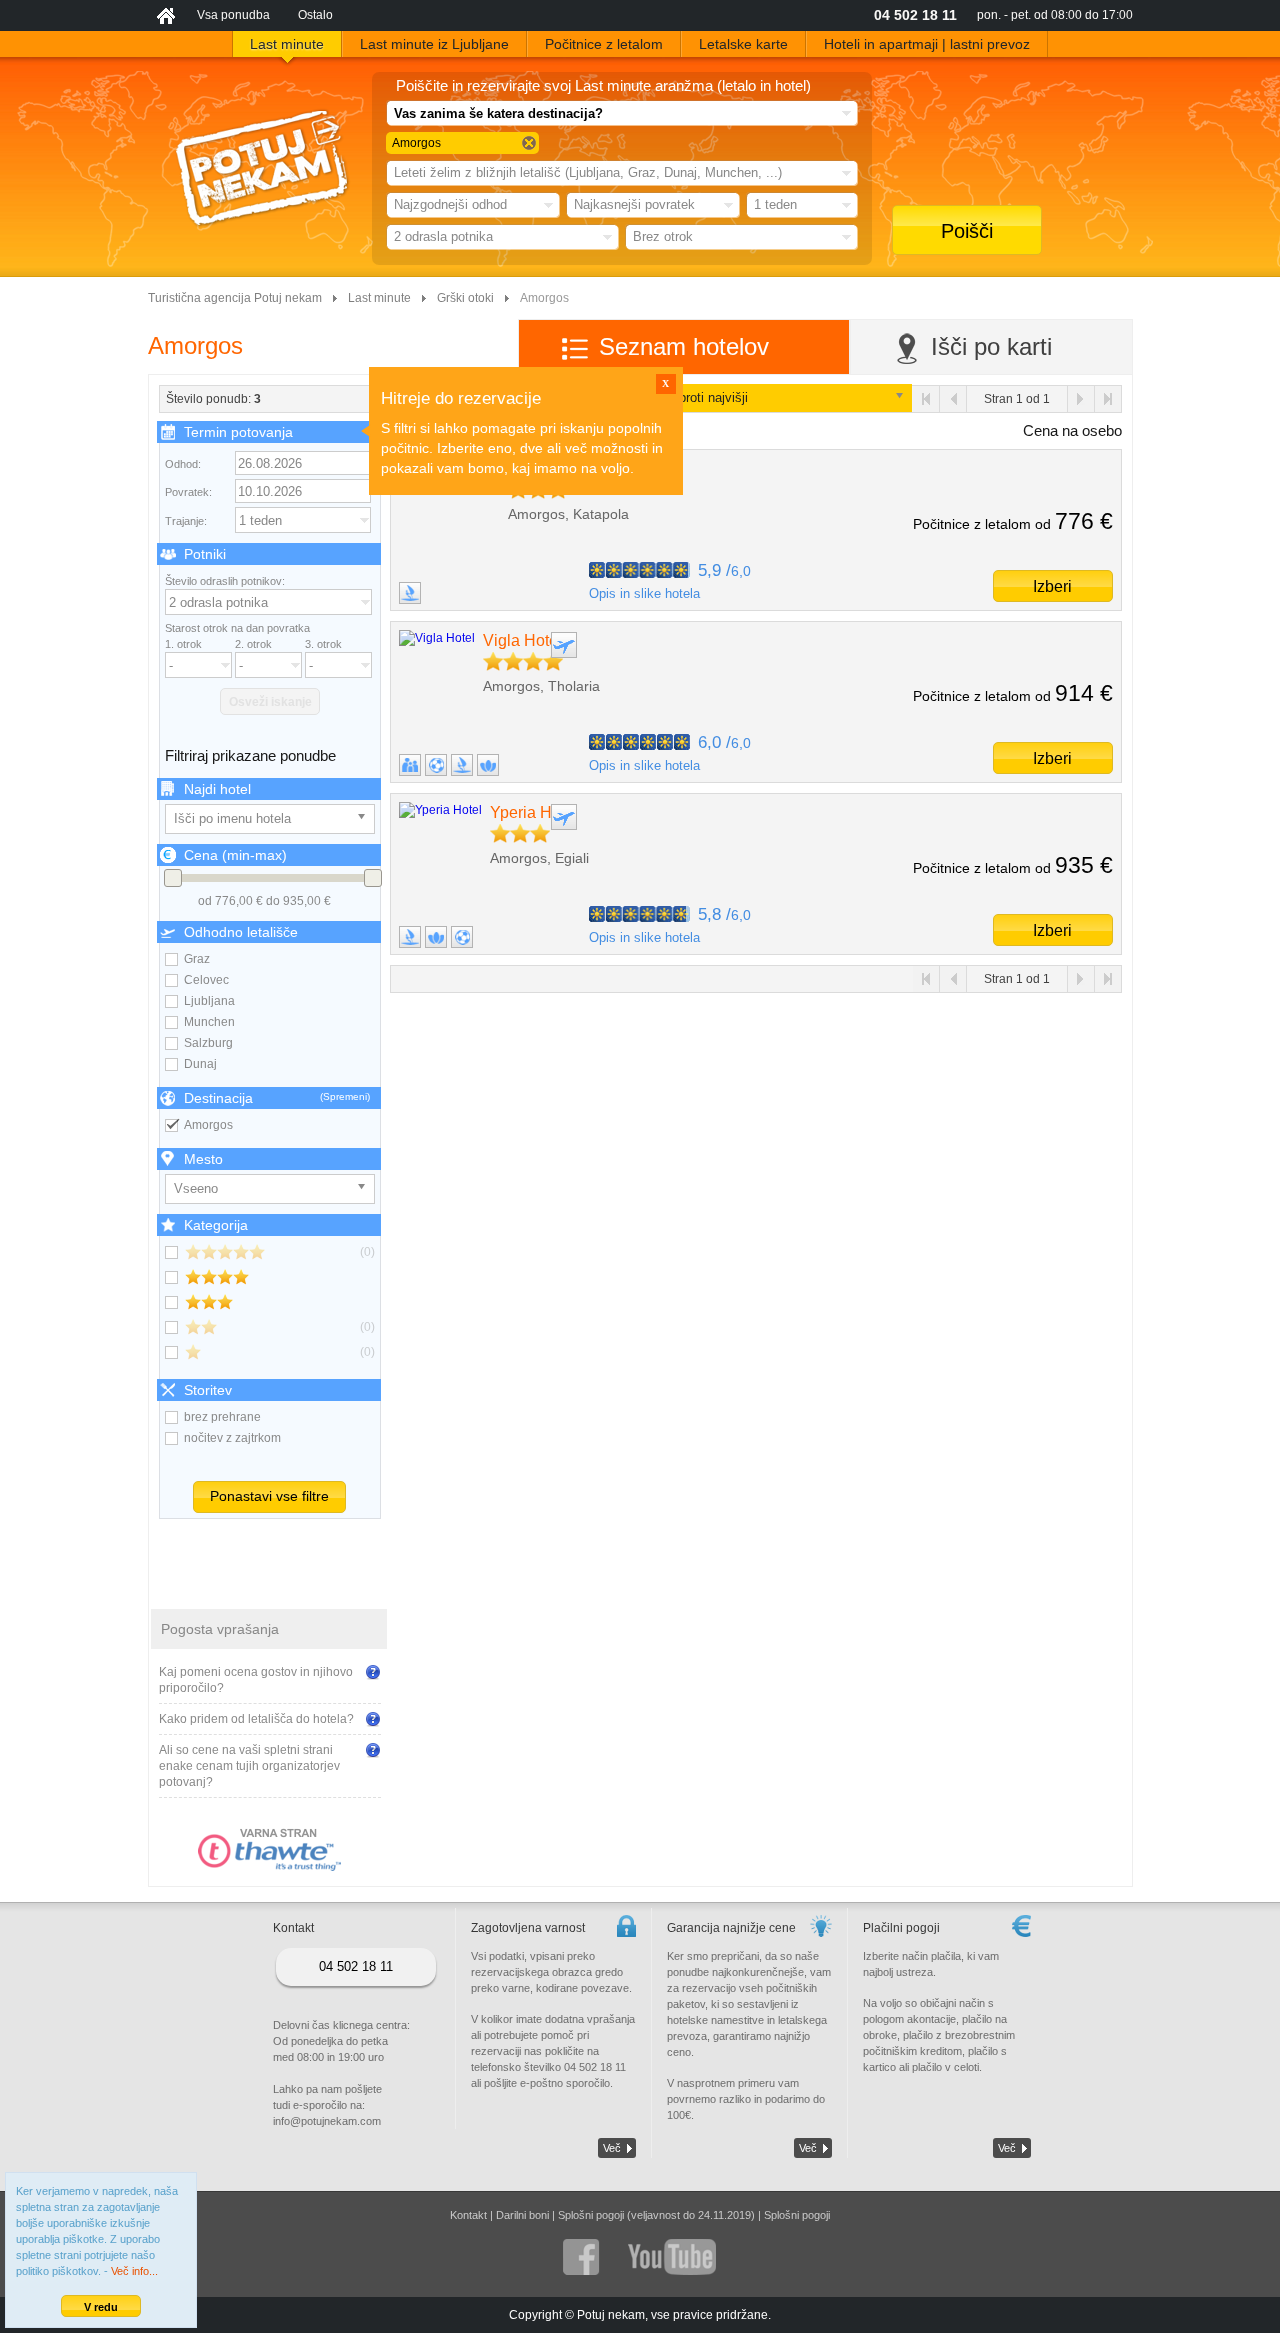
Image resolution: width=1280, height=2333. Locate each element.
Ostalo (315, 15)
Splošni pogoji (797, 2215)
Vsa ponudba (233, 15)
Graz (197, 959)
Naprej (1080, 399)
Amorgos (208, 1125)
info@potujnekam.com (327, 2121)
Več (612, 2148)
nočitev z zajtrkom (232, 1438)
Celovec (206, 980)
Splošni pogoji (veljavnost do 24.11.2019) (656, 2215)
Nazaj (953, 399)
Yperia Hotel (534, 812)
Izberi (1052, 586)
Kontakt (468, 2215)
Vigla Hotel (522, 640)
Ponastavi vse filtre (269, 1496)
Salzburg (208, 1043)
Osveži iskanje (270, 702)
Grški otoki (465, 298)
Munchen (209, 1022)
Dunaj (200, 1064)
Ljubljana (209, 1001)
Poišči (967, 231)
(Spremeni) (345, 1096)
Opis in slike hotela (644, 593)
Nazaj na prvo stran (926, 399)
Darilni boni (522, 2215)
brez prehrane (222, 1417)
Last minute (379, 298)
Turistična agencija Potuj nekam (235, 298)
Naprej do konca (1107, 399)
